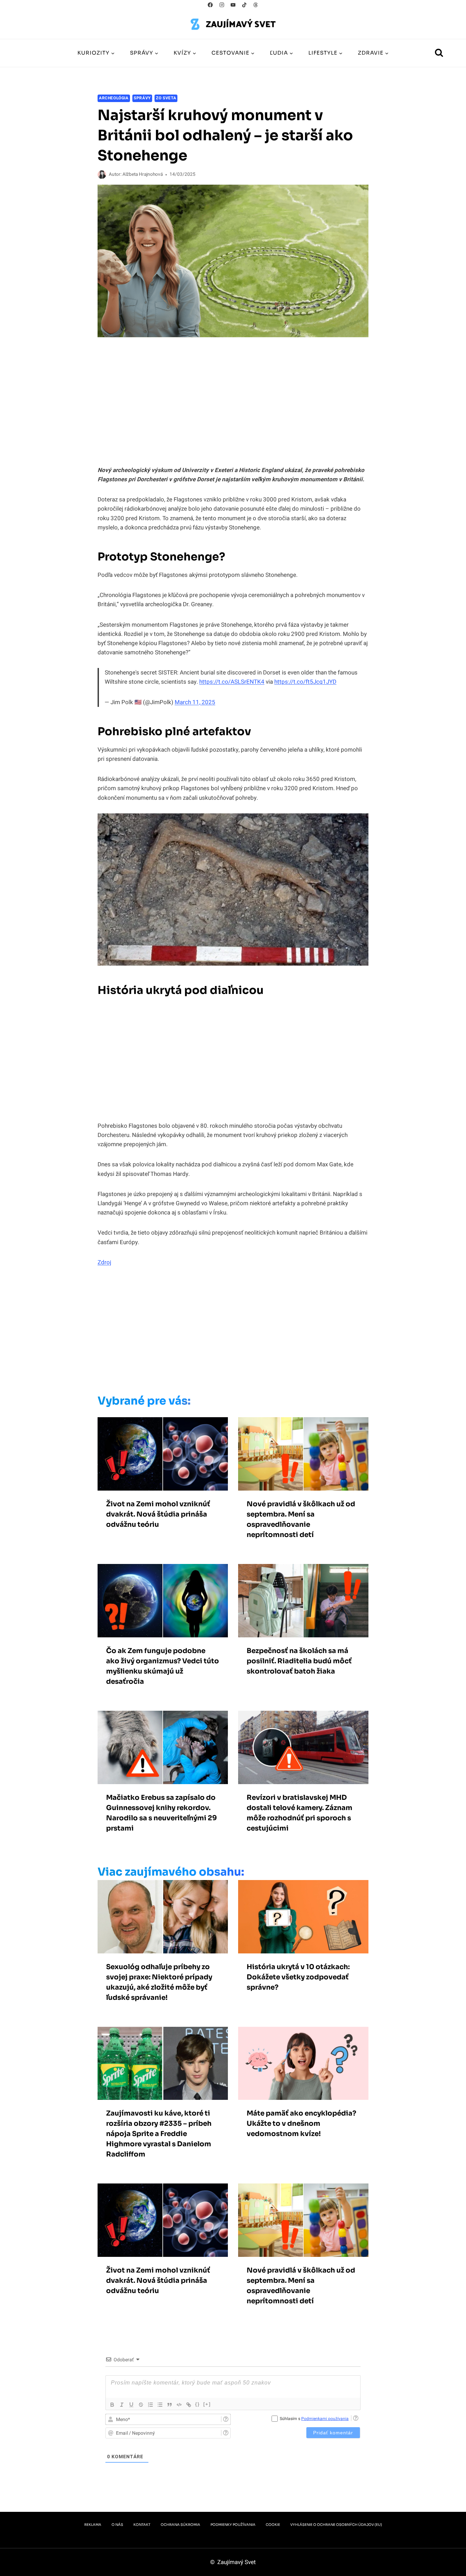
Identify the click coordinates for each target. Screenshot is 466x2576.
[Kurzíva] (122, 2405)
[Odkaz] (189, 2405)
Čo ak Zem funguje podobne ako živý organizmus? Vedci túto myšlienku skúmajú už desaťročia (163, 1666)
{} (198, 2404)
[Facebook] (210, 5)
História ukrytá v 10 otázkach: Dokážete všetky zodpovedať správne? (298, 1977)
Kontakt (142, 2525)
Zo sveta (166, 98)
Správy (142, 98)
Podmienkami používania (325, 2419)
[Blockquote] (170, 2405)
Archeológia (114, 98)
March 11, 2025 (195, 702)
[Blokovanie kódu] (179, 2405)
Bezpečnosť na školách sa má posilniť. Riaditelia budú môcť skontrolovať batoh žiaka (299, 1661)
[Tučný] (112, 2405)
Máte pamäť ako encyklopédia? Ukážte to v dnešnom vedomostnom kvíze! (301, 2124)
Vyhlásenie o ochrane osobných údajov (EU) (336, 2525)
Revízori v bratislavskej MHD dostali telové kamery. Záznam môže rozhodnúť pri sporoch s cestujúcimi (300, 1813)
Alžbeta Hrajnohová (143, 174)
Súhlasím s (314, 2419)
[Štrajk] (141, 2405)
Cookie (273, 2525)
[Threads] (256, 5)
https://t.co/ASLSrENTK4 (232, 682)
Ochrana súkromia (180, 2525)
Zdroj (104, 1262)
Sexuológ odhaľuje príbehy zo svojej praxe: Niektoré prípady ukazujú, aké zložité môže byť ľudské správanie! (159, 1982)
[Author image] (102, 175)
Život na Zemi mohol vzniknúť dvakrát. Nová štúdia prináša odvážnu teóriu (158, 1514)
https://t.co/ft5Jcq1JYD (305, 682)
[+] (207, 2404)
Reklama (93, 2525)
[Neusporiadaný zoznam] (160, 2405)
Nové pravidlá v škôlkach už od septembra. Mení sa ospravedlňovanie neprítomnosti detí (301, 1519)
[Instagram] (222, 5)
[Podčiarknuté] (131, 2405)
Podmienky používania (233, 2525)
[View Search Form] (439, 53)
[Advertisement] (219, 1333)
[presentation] (163, 1454)
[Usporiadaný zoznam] (150, 2405)
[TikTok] (244, 5)
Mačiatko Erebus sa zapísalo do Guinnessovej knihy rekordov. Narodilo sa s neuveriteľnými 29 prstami (162, 1813)
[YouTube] (233, 5)
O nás (117, 2525)
